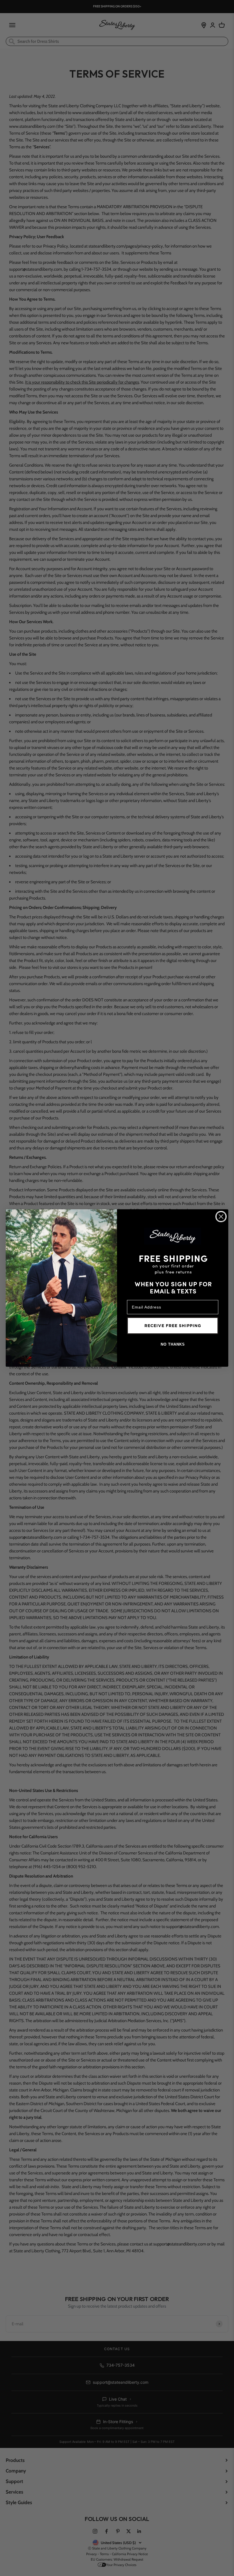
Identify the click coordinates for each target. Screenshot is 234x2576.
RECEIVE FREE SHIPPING (173, 1326)
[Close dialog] (221, 1217)
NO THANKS (173, 1344)
